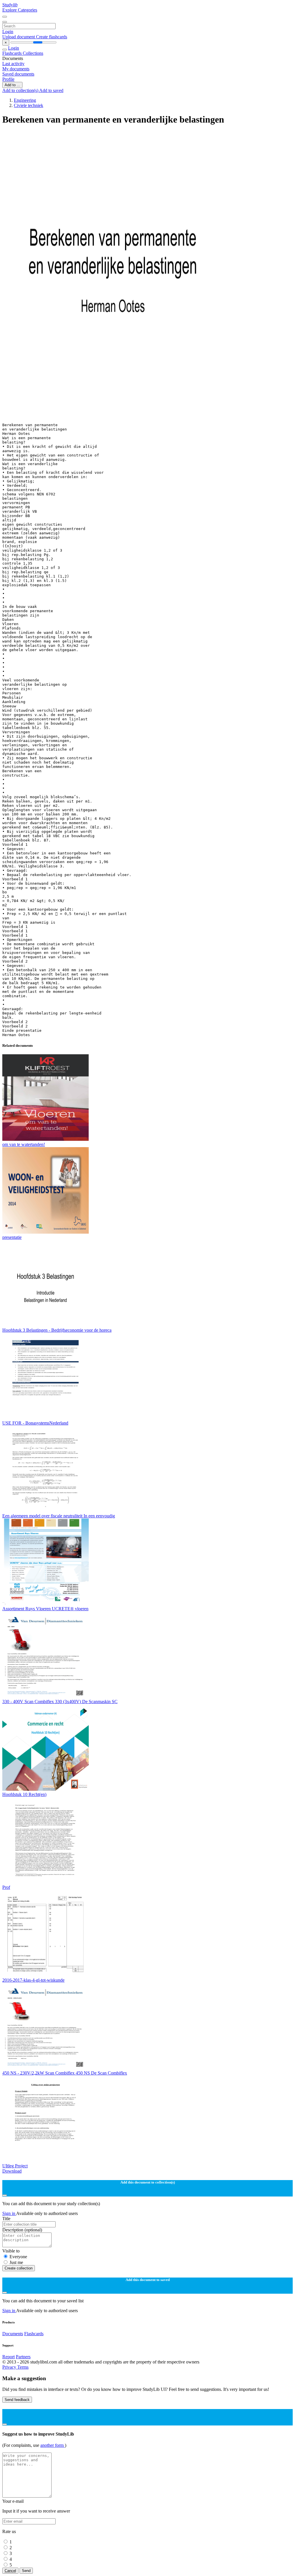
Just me (16, 2262)
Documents (13, 2334)
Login (8, 32)
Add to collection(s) (21, 90)
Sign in (9, 2213)
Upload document (19, 37)
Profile (8, 79)
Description (22, 2230)
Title (6, 2219)
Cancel (10, 2571)
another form (53, 2445)
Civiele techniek (29, 105)
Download (12, 2171)
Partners (23, 2357)
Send (26, 2571)
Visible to (11, 2251)
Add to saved (51, 90)
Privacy (10, 2367)
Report (8, 2357)
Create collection (19, 2268)
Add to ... (12, 85)
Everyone (18, 2257)
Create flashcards (52, 37)
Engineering (25, 100)
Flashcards (13, 53)
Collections (33, 53)
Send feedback (17, 2400)
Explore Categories (20, 10)
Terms (23, 2367)
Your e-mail (13, 2501)
